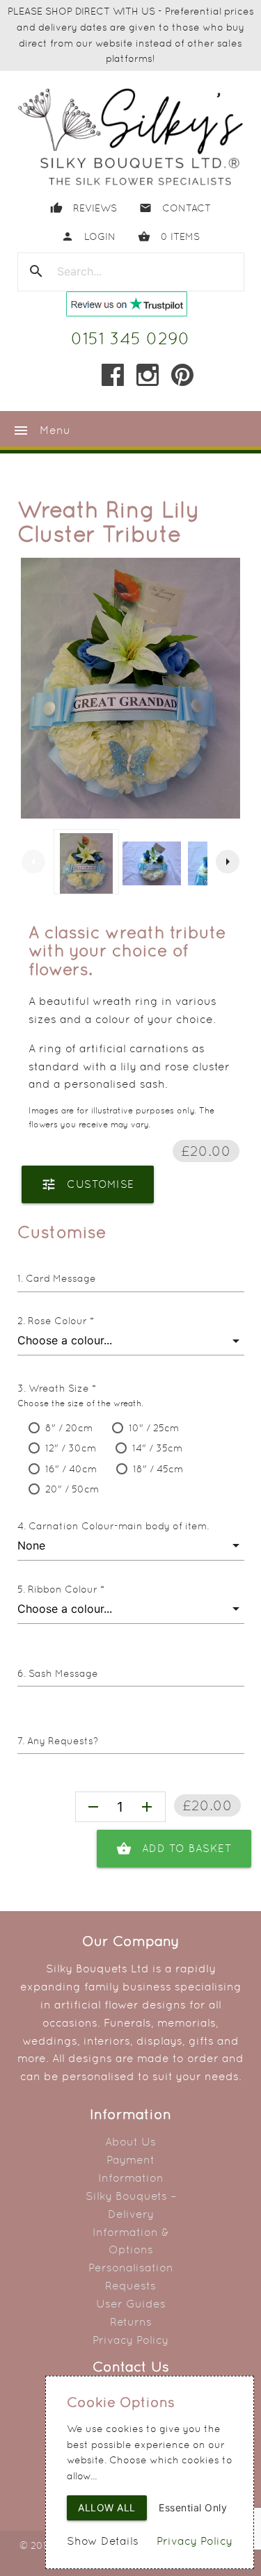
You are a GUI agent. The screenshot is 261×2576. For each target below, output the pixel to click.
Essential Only (193, 2507)
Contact (175, 208)
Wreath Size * (62, 1388)
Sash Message (63, 1673)
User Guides (131, 2304)
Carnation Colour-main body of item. (119, 1526)
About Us (130, 2142)
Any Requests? (63, 1741)
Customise (88, 1184)
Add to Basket (174, 1849)
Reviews (84, 208)
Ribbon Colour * (66, 1589)
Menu (41, 430)
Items (169, 236)
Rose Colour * (61, 1321)
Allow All (107, 2507)
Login (88, 236)
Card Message (61, 1278)
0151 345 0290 (130, 338)
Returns (131, 2322)
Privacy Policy (130, 2340)
